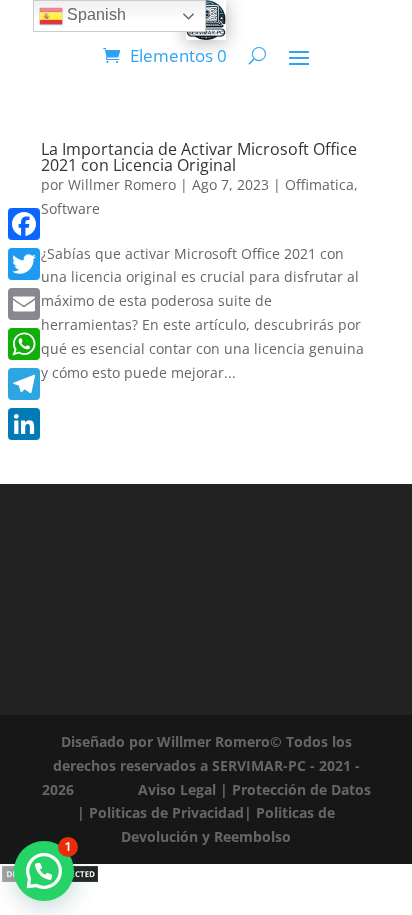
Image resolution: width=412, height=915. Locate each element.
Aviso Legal (177, 789)
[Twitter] (24, 264)
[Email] (24, 304)
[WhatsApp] (24, 344)
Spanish (94, 14)
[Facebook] (24, 224)
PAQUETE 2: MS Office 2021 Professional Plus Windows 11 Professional (204, 845)
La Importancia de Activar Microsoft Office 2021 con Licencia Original (199, 157)
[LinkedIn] (24, 424)
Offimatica (319, 184)
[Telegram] (24, 384)
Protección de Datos (301, 789)
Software (70, 208)
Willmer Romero (122, 184)
